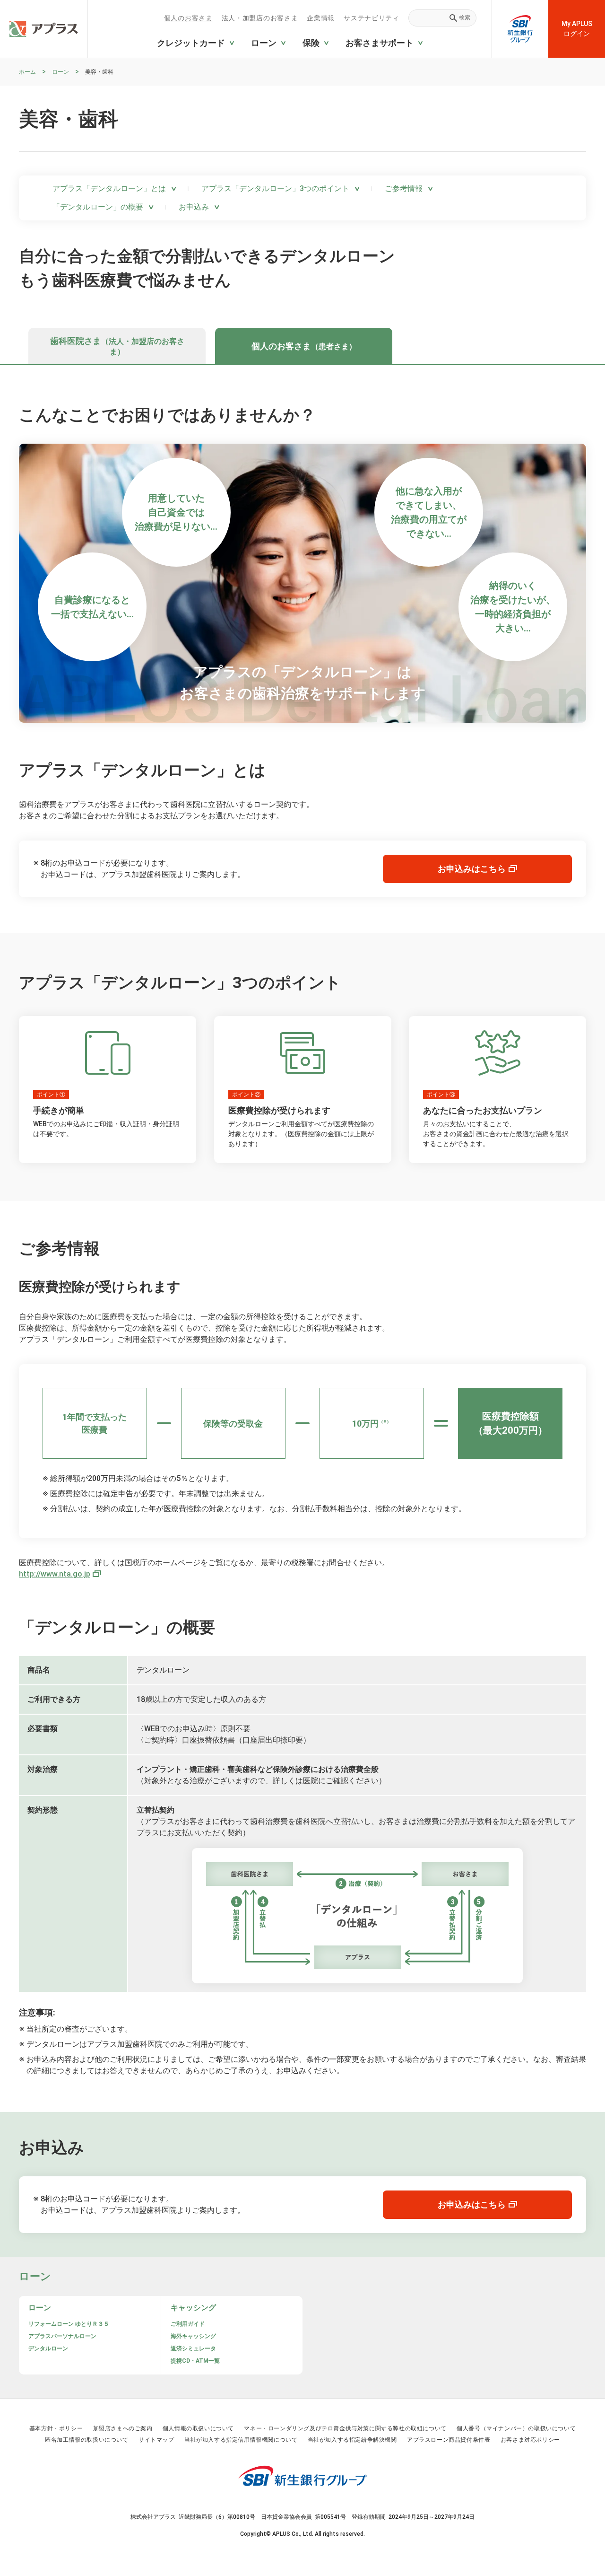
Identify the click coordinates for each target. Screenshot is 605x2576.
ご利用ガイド (188, 2324)
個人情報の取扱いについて (198, 2428)
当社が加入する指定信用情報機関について (241, 2440)
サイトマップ (156, 2440)
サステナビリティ (371, 18)
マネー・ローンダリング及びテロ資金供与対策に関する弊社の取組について (345, 2428)
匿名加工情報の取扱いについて (86, 2440)
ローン (60, 72)
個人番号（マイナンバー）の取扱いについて (516, 2428)
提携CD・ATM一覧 (195, 2361)
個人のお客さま (188, 18)
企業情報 (321, 18)
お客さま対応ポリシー (530, 2440)
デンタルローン (48, 2348)
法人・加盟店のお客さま (260, 18)
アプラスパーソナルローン (62, 2336)
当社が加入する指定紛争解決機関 (352, 2440)
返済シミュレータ (193, 2348)
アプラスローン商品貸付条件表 (449, 2440)
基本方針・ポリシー (56, 2428)
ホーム (27, 72)
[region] (312, 72)
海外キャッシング (193, 2336)
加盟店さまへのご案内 (123, 2428)
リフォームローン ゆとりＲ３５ (69, 2324)
